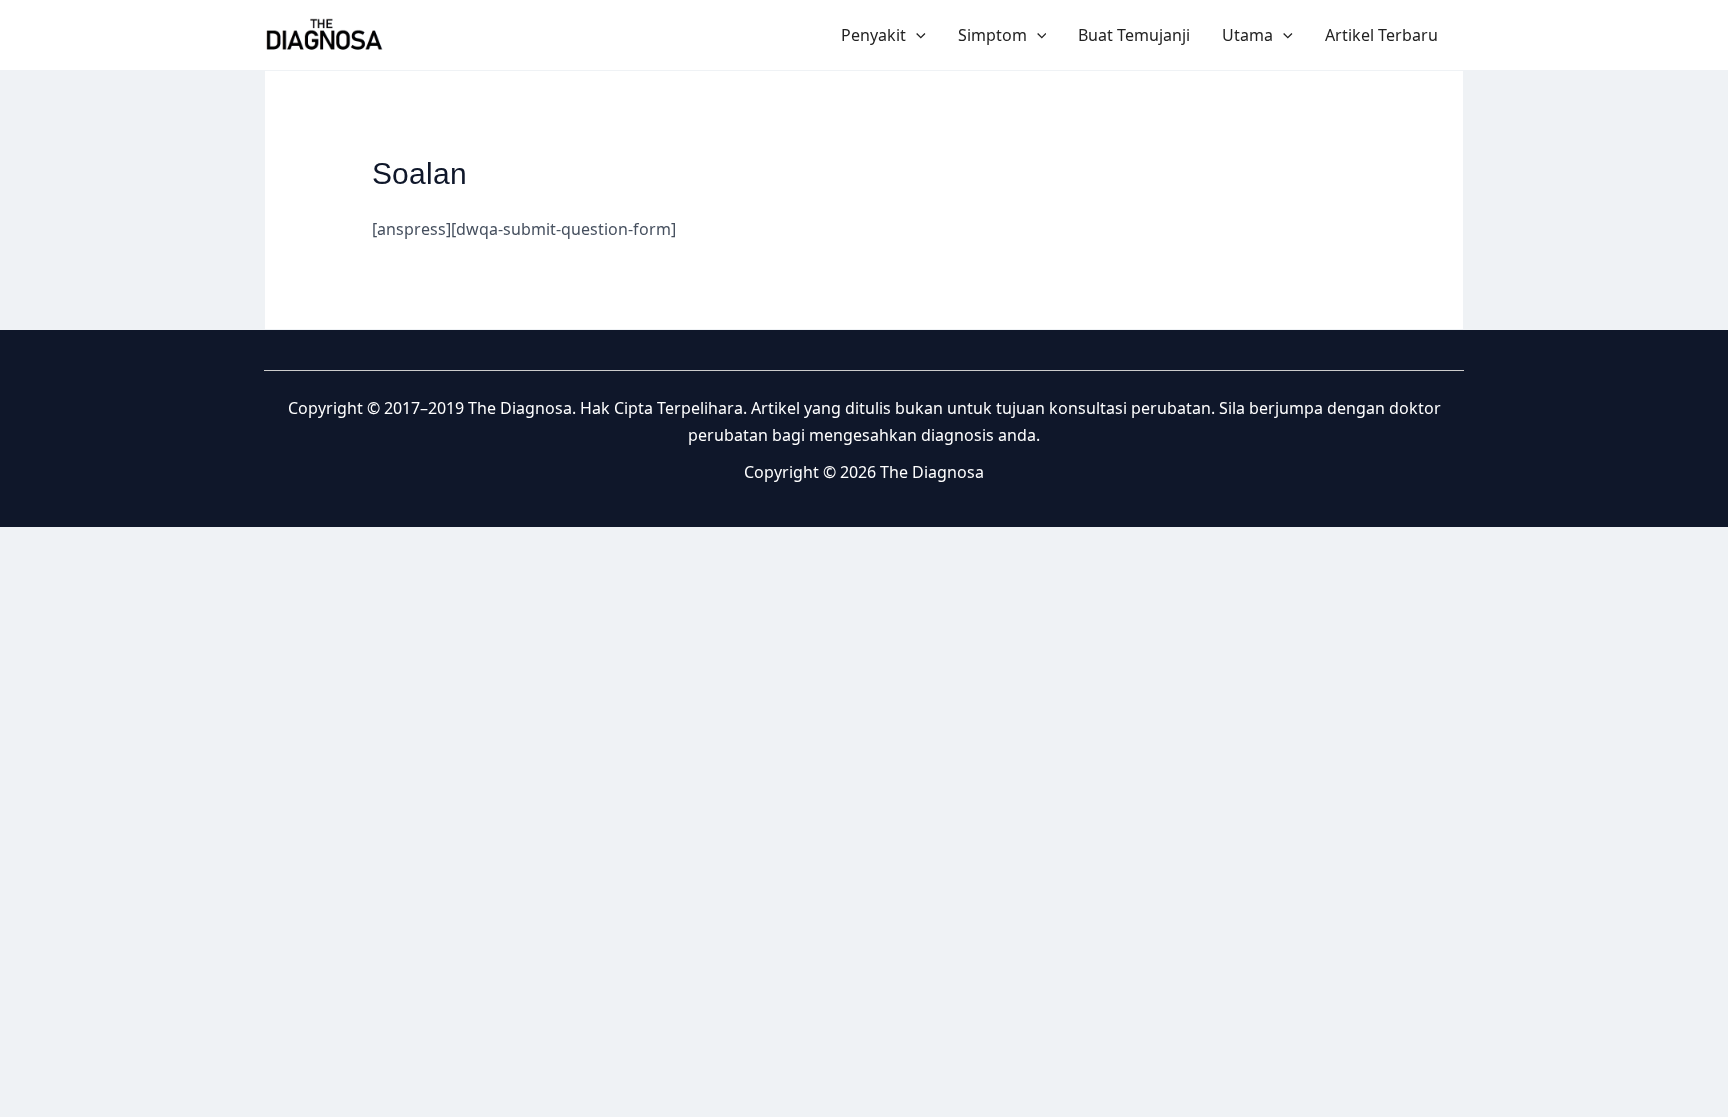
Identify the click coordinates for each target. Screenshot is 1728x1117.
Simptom (992, 35)
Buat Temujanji (1134, 35)
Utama (1247, 35)
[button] (916, 35)
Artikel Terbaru (1381, 35)
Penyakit (873, 35)
